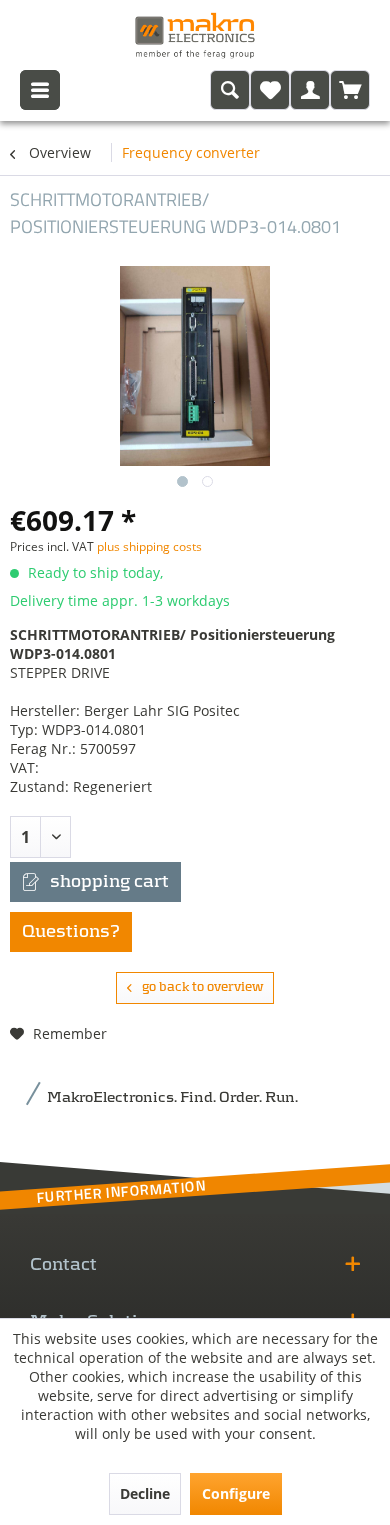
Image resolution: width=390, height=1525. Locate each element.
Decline (145, 1493)
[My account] (310, 90)
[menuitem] (230, 90)
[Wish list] (270, 90)
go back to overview (202, 987)
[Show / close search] (230, 90)
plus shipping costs (149, 546)
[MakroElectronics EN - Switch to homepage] (195, 35)
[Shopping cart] (350, 90)
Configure (236, 1493)
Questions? (71, 932)
